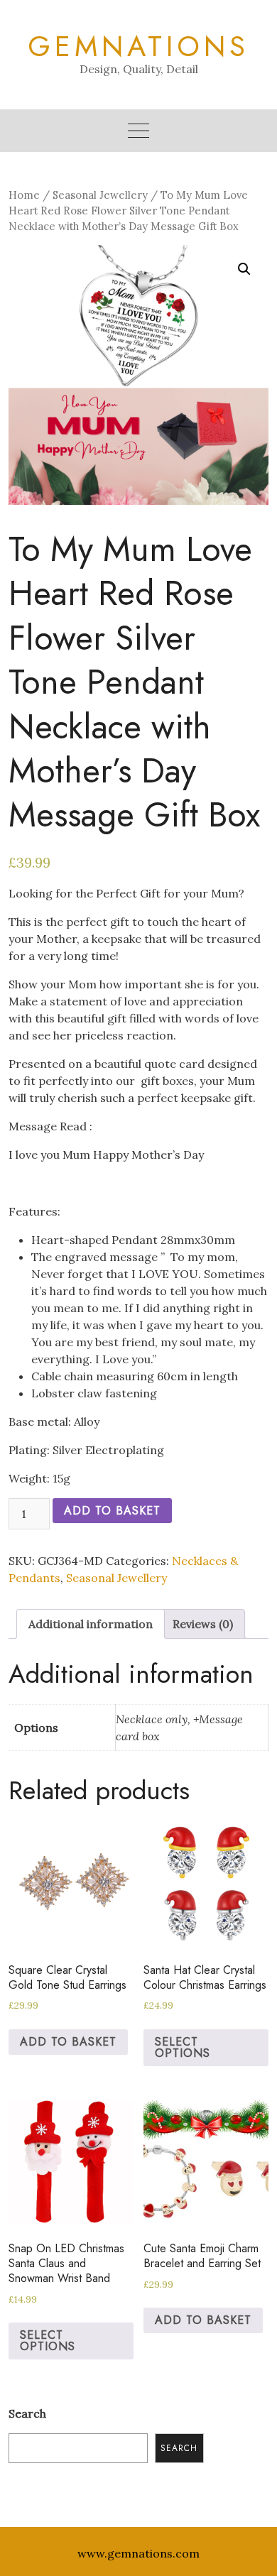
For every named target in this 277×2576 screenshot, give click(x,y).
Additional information (91, 1624)
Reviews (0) (203, 1624)
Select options (183, 2047)
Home (24, 195)
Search (27, 2413)
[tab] (91, 1624)
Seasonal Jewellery (100, 195)
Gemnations (138, 46)
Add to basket (112, 1511)
